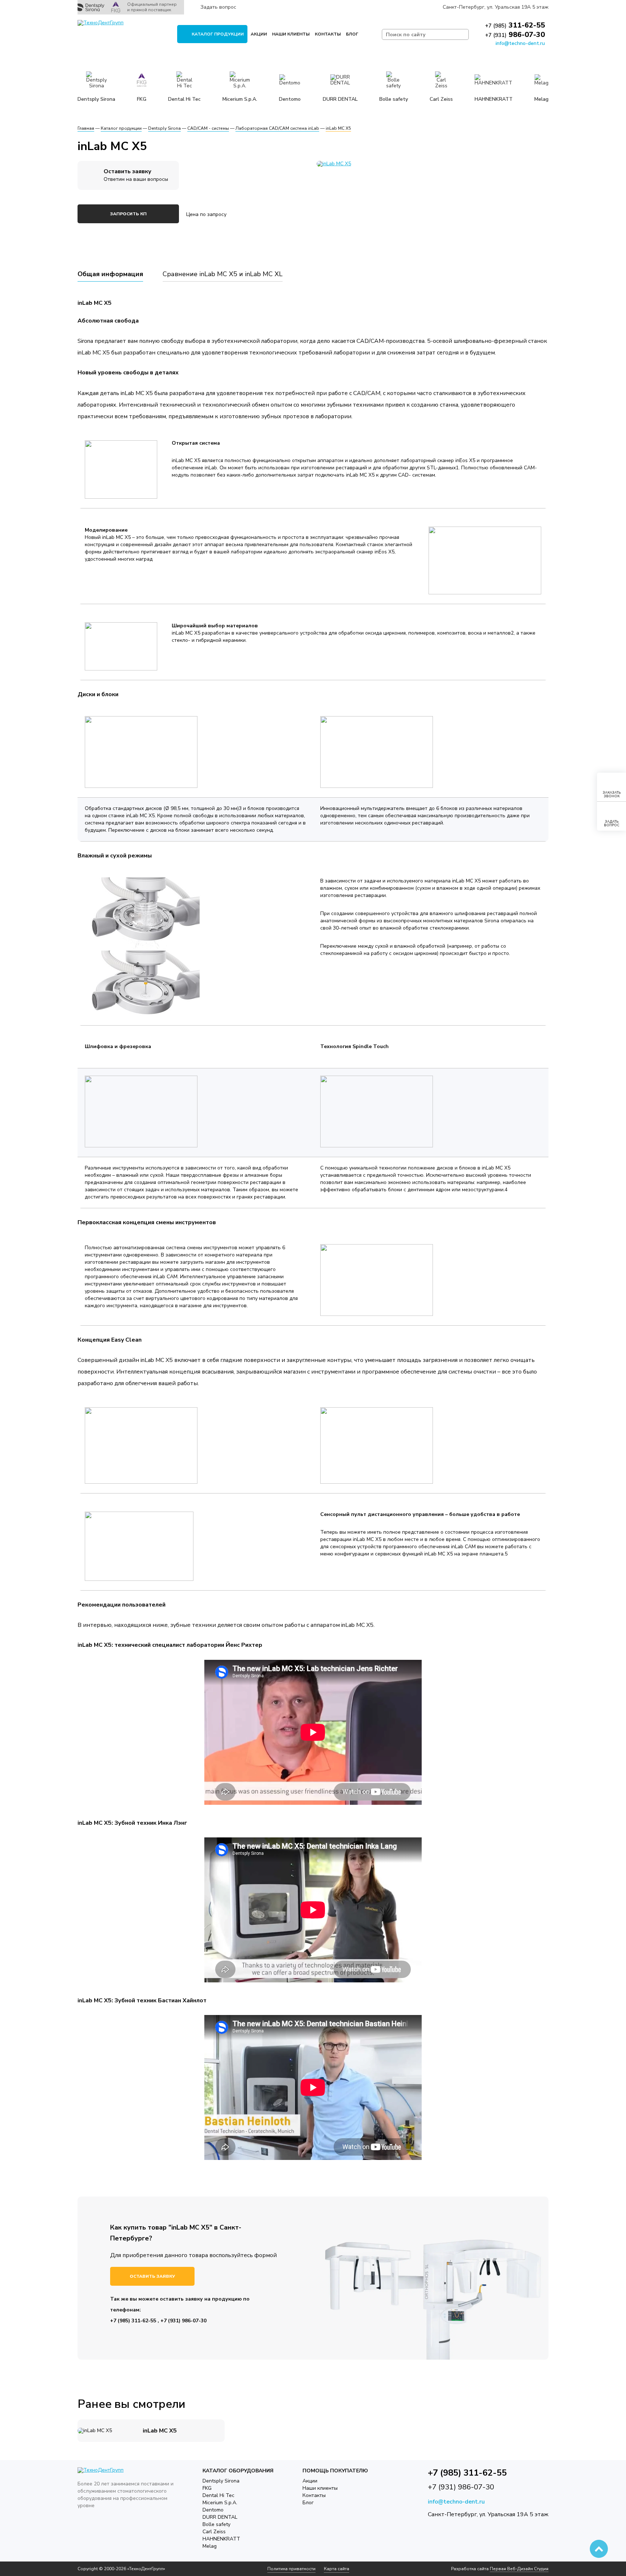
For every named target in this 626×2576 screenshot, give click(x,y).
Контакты (328, 34)
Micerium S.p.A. (220, 2503)
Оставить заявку (152, 2276)
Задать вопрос (218, 7)
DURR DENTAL (220, 2517)
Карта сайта (337, 2569)
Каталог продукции (218, 34)
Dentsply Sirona (221, 2481)
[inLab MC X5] (433, 164)
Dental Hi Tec (218, 2495)
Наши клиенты (291, 34)
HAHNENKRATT (221, 2539)
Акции (259, 34)
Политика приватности (291, 2569)
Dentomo (213, 2510)
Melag (210, 2546)
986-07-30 (515, 35)
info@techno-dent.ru (520, 43)
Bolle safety (216, 2524)
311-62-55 (515, 25)
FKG (207, 2488)
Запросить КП (128, 214)
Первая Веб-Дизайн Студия (519, 2569)
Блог (352, 34)
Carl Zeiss (214, 2532)
